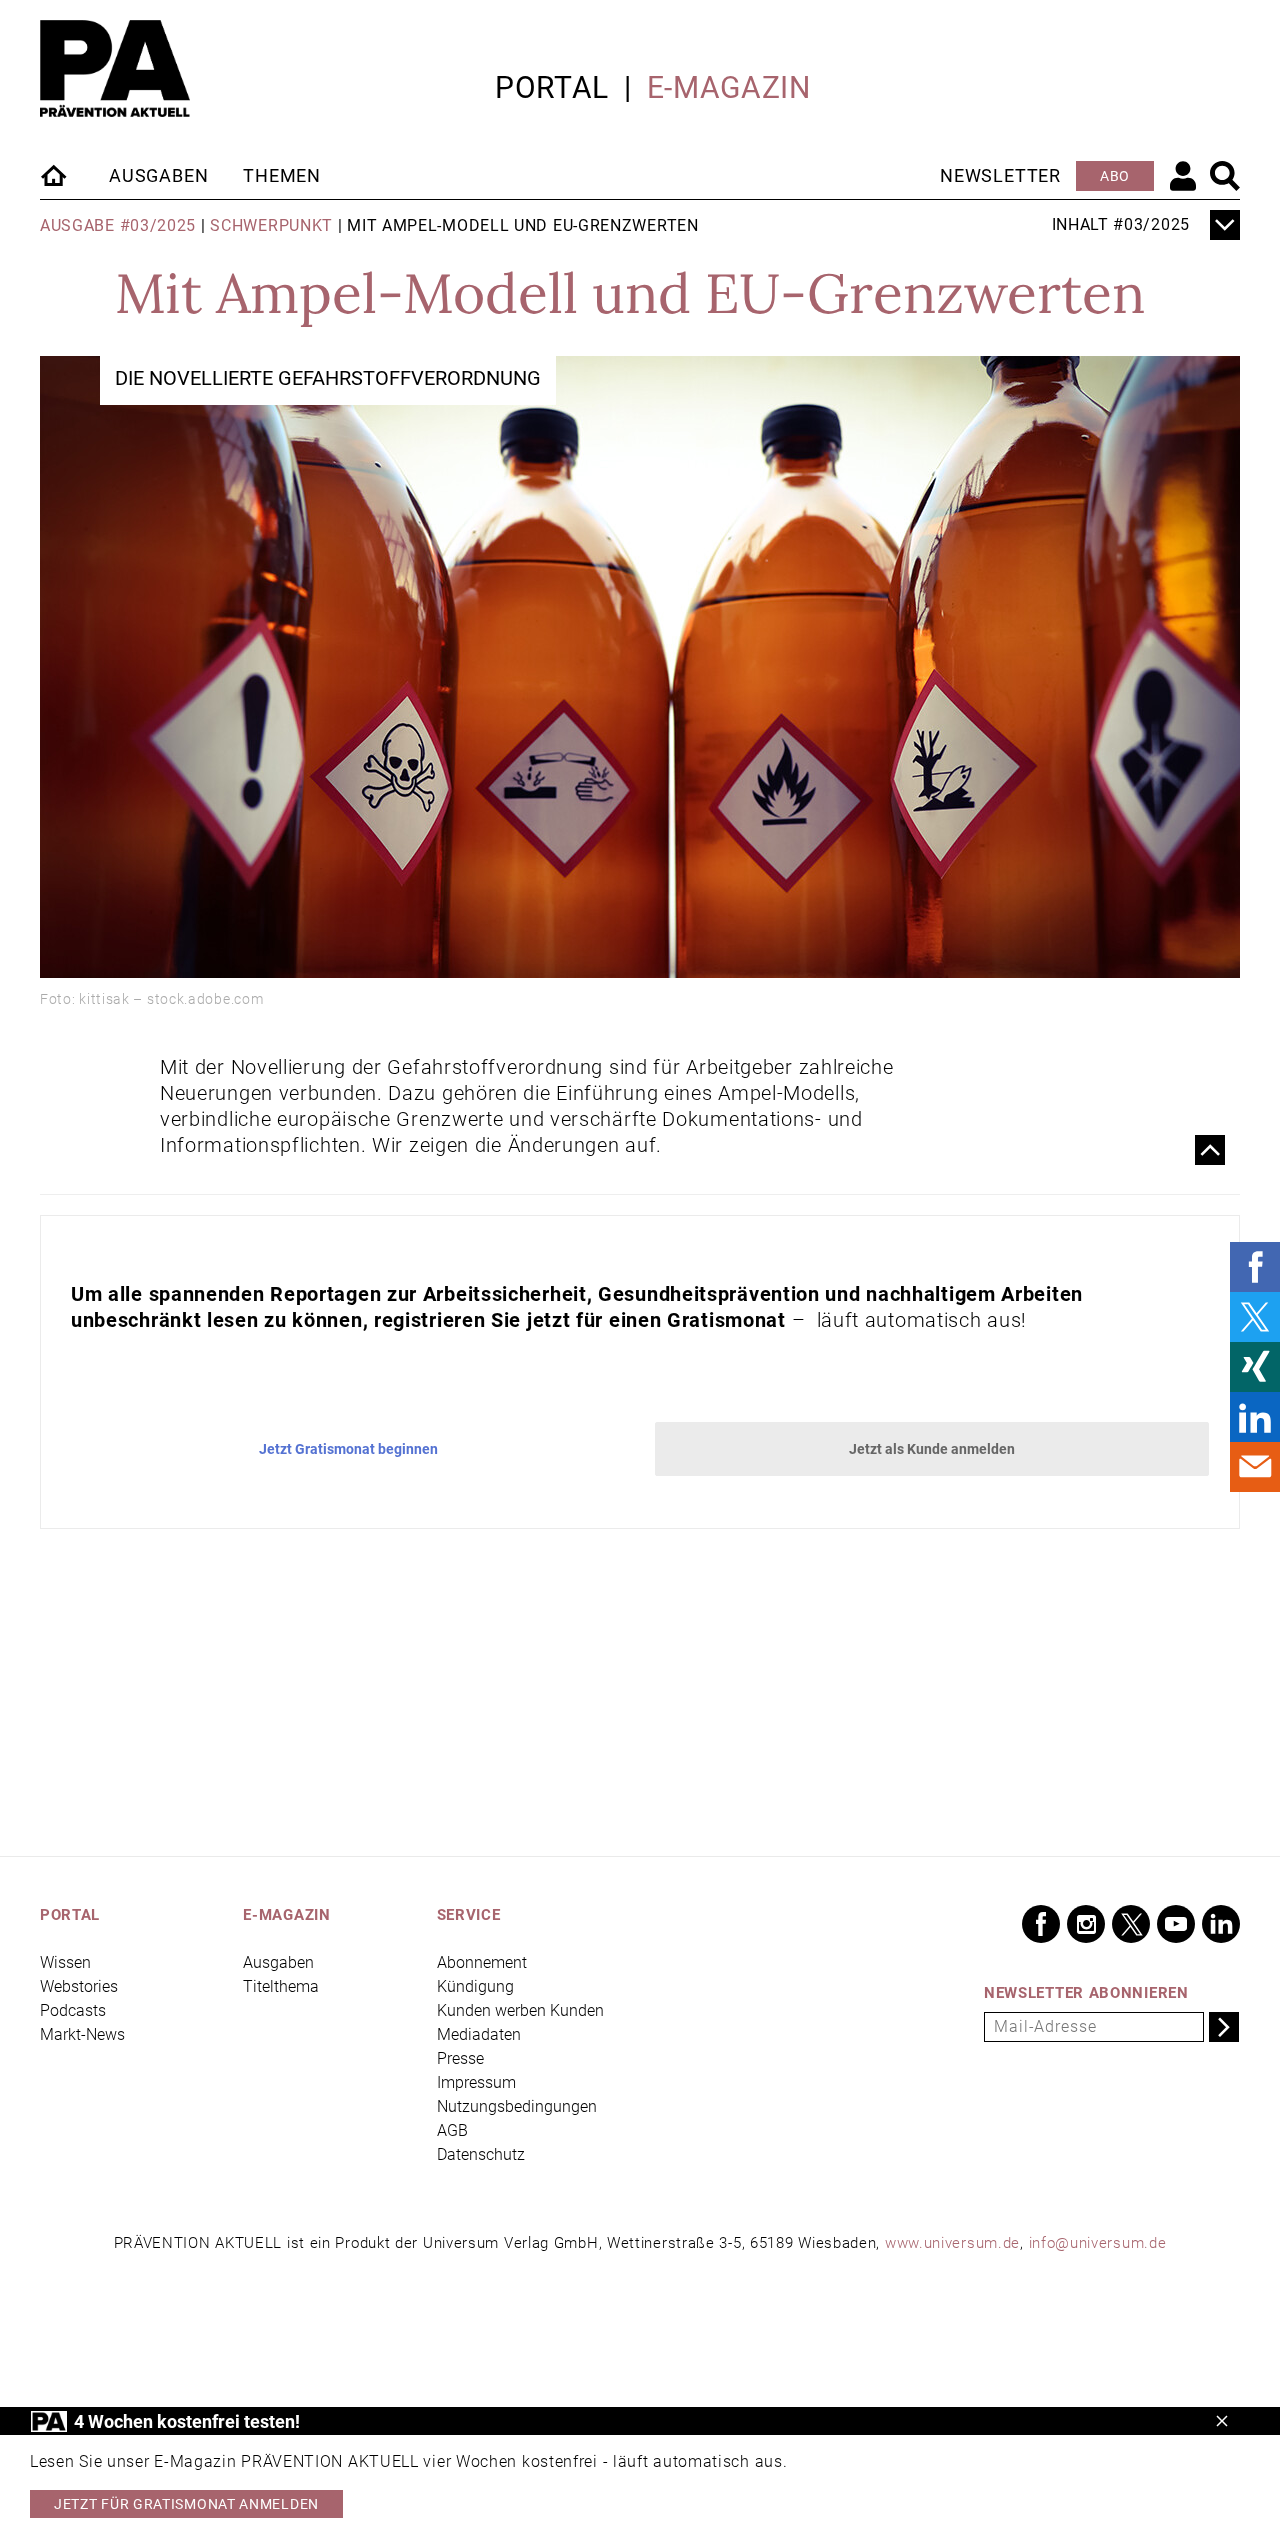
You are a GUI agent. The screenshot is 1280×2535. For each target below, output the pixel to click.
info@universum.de (1098, 2243)
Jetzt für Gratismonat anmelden (186, 2504)
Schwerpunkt (271, 225)
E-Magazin (729, 87)
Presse (460, 2058)
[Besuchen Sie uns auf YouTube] (1176, 1924)
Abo (1115, 176)
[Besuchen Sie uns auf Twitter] (1131, 1924)
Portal (552, 87)
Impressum (476, 2082)
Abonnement (482, 1962)
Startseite (55, 175)
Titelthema (281, 1986)
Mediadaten (479, 2034)
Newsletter (1000, 175)
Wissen (65, 1962)
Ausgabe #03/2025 (118, 225)
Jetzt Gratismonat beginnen (348, 1449)
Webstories (79, 1986)
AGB (452, 2130)
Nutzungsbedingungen (517, 2106)
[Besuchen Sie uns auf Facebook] (1041, 1924)
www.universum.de (952, 2243)
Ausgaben (158, 175)
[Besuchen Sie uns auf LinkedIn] (1221, 1924)
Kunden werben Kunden (520, 2010)
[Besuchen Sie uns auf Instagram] (1086, 1924)
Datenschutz (481, 2154)
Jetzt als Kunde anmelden (932, 1449)
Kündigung (475, 1986)
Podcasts (73, 2010)
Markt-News (82, 2034)
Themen (282, 175)
